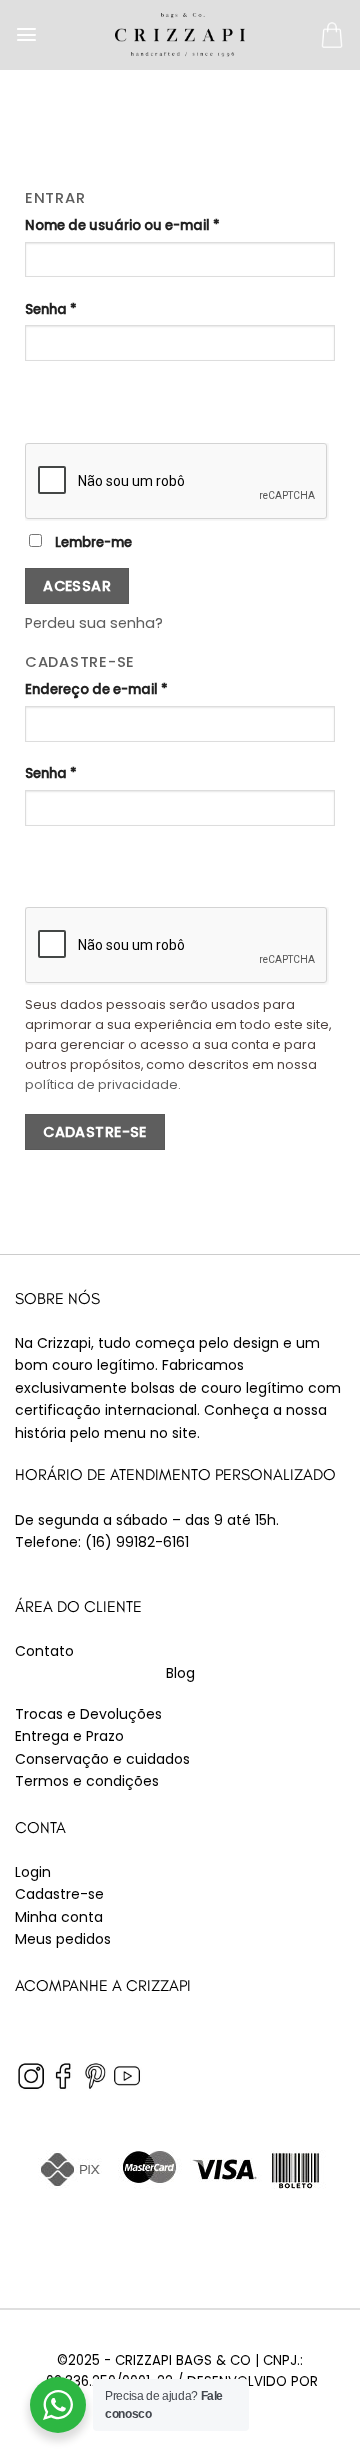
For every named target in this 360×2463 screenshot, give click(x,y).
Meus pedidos (63, 1939)
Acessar (77, 586)
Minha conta (59, 1917)
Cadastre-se (95, 1132)
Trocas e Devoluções (88, 1714)
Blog (180, 1673)
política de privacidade (101, 1084)
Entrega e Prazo (69, 1736)
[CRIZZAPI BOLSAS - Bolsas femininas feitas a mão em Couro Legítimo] (180, 34)
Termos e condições (87, 1781)
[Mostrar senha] (43, 393)
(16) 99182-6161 (137, 1542)
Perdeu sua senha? (94, 623)
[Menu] (26, 34)
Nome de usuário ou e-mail (122, 225)
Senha (51, 309)
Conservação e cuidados (102, 1759)
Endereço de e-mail (96, 689)
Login (33, 1872)
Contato (44, 1651)
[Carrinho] (332, 35)
